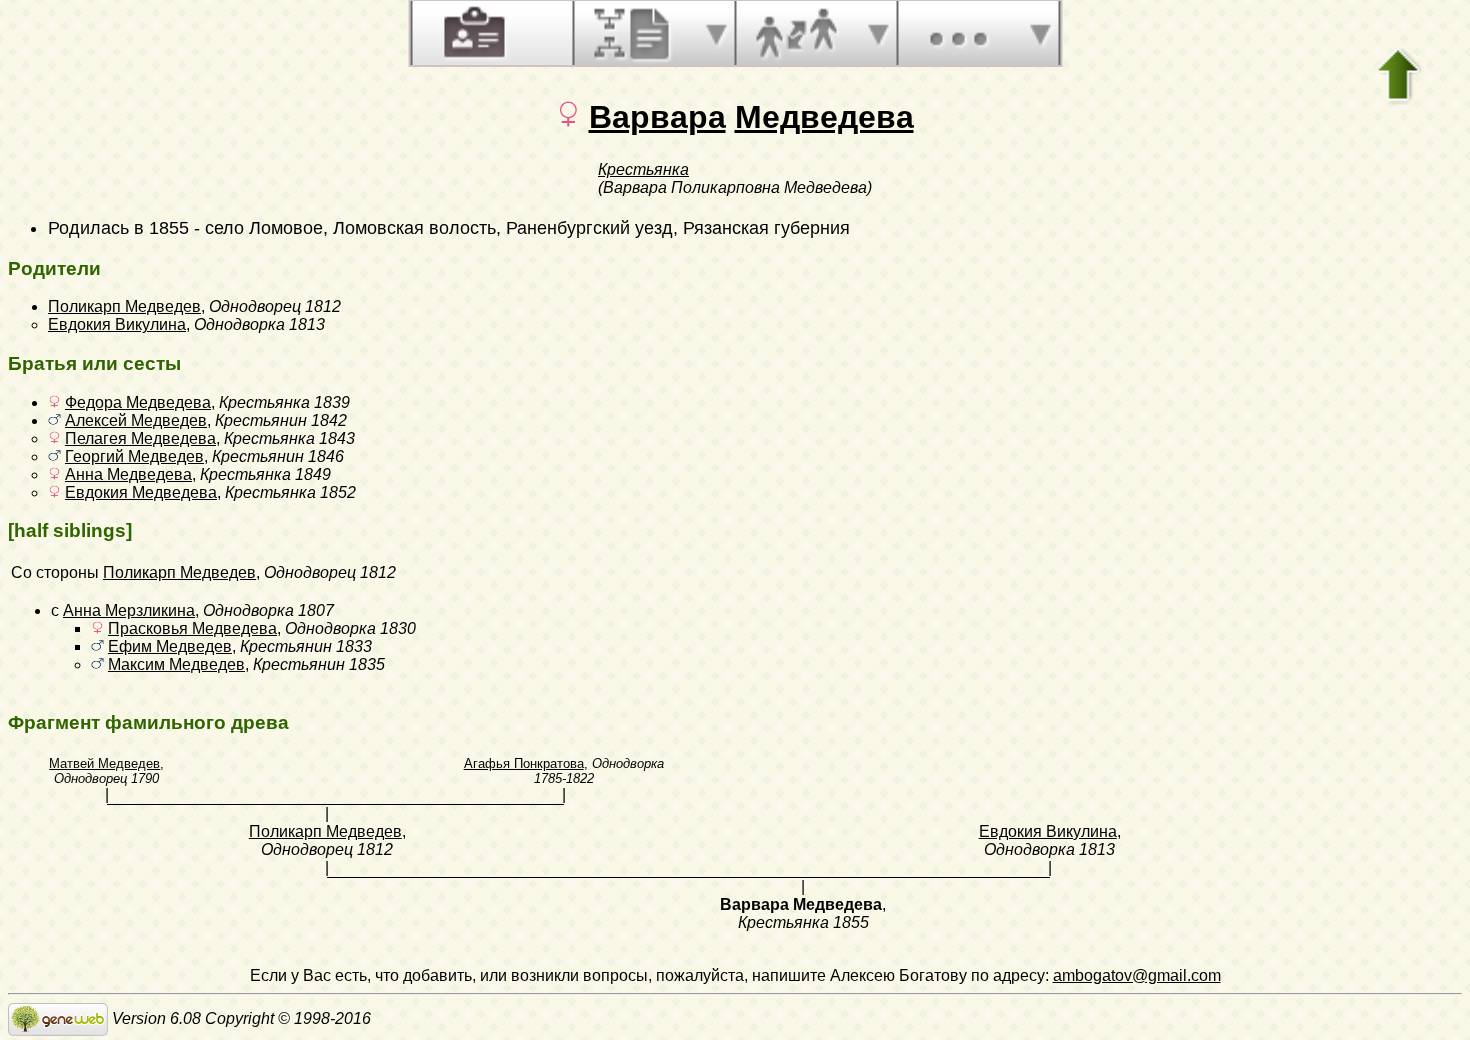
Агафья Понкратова (524, 763)
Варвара (657, 117)
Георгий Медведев (134, 456)
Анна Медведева (128, 474)
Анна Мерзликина (129, 610)
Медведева (824, 117)
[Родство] (796, 33)
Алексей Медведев (136, 420)
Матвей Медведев (104, 763)
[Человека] (472, 33)
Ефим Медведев (170, 646)
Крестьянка (643, 169)
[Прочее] (958, 33)
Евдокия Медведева (141, 492)
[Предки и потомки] (634, 33)
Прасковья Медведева (192, 628)
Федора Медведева (138, 402)
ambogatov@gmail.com (1137, 975)
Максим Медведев (176, 664)
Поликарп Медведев (124, 306)
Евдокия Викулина (117, 324)
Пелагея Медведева (140, 438)
